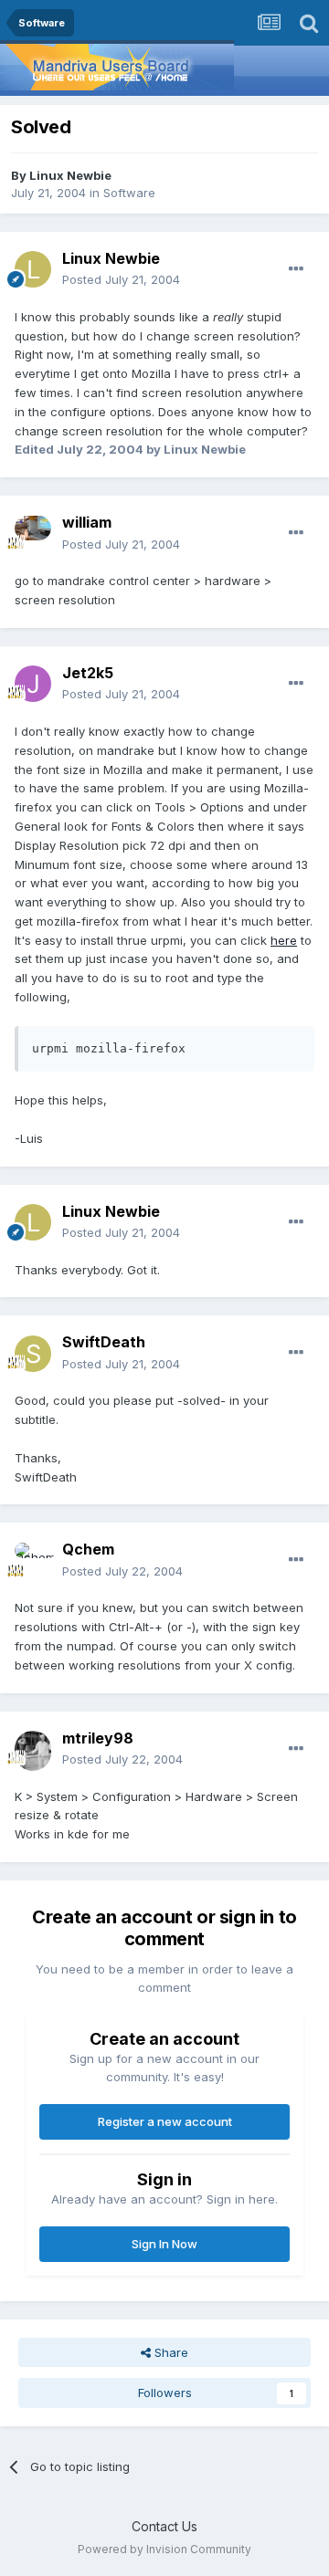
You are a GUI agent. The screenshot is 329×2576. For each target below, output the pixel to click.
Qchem (88, 1549)
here (284, 940)
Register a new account (165, 2121)
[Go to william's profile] (33, 534)
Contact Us (164, 2526)
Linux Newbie (70, 175)
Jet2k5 (88, 673)
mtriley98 (98, 1738)
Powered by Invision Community (164, 2549)
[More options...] (296, 269)
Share (170, 2352)
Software (129, 193)
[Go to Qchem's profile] (33, 1561)
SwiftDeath (104, 1342)
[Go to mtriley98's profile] (33, 1749)
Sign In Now (164, 2244)
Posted (121, 279)
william (87, 522)
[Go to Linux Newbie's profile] (33, 269)
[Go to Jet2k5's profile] (33, 684)
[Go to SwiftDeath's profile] (33, 1354)
